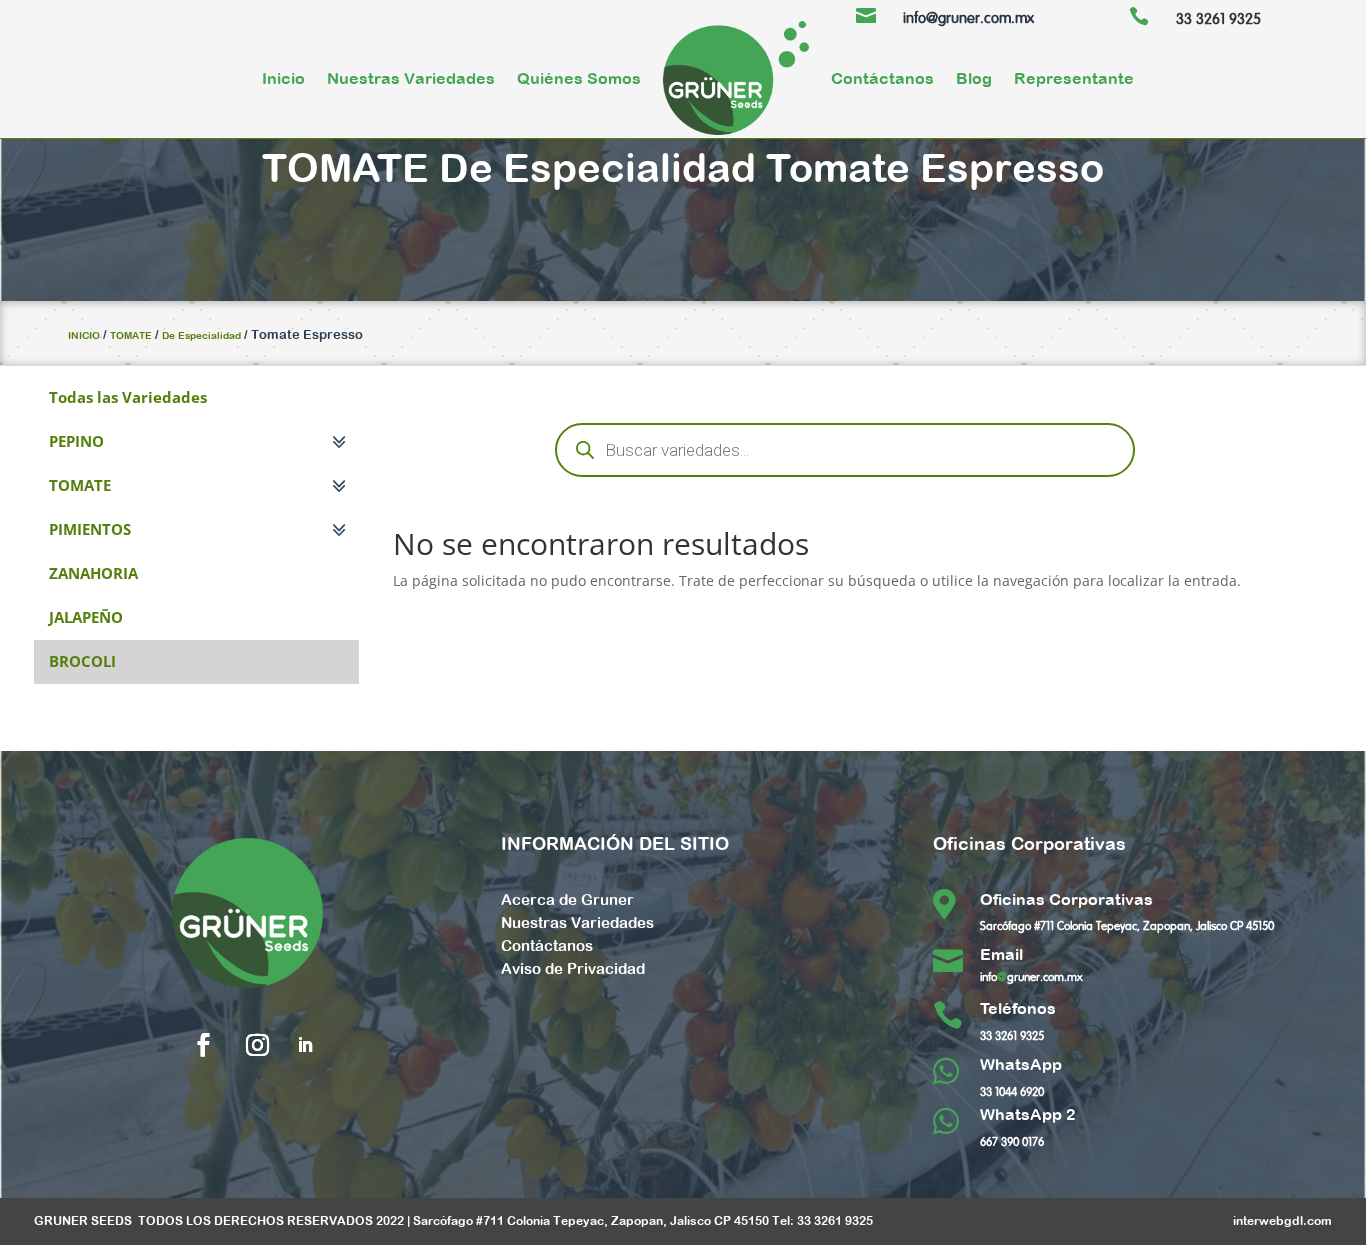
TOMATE (345, 167)
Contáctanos (882, 78)
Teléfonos (1018, 1008)
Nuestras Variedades (411, 78)
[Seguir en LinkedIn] (305, 1045)
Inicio (283, 78)
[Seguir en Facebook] (204, 1045)
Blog (974, 78)
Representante (1074, 78)
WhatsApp (1021, 1064)
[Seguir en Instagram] (258, 1045)
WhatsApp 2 (1028, 1114)
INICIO (84, 335)
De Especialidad (597, 167)
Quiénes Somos (579, 78)
